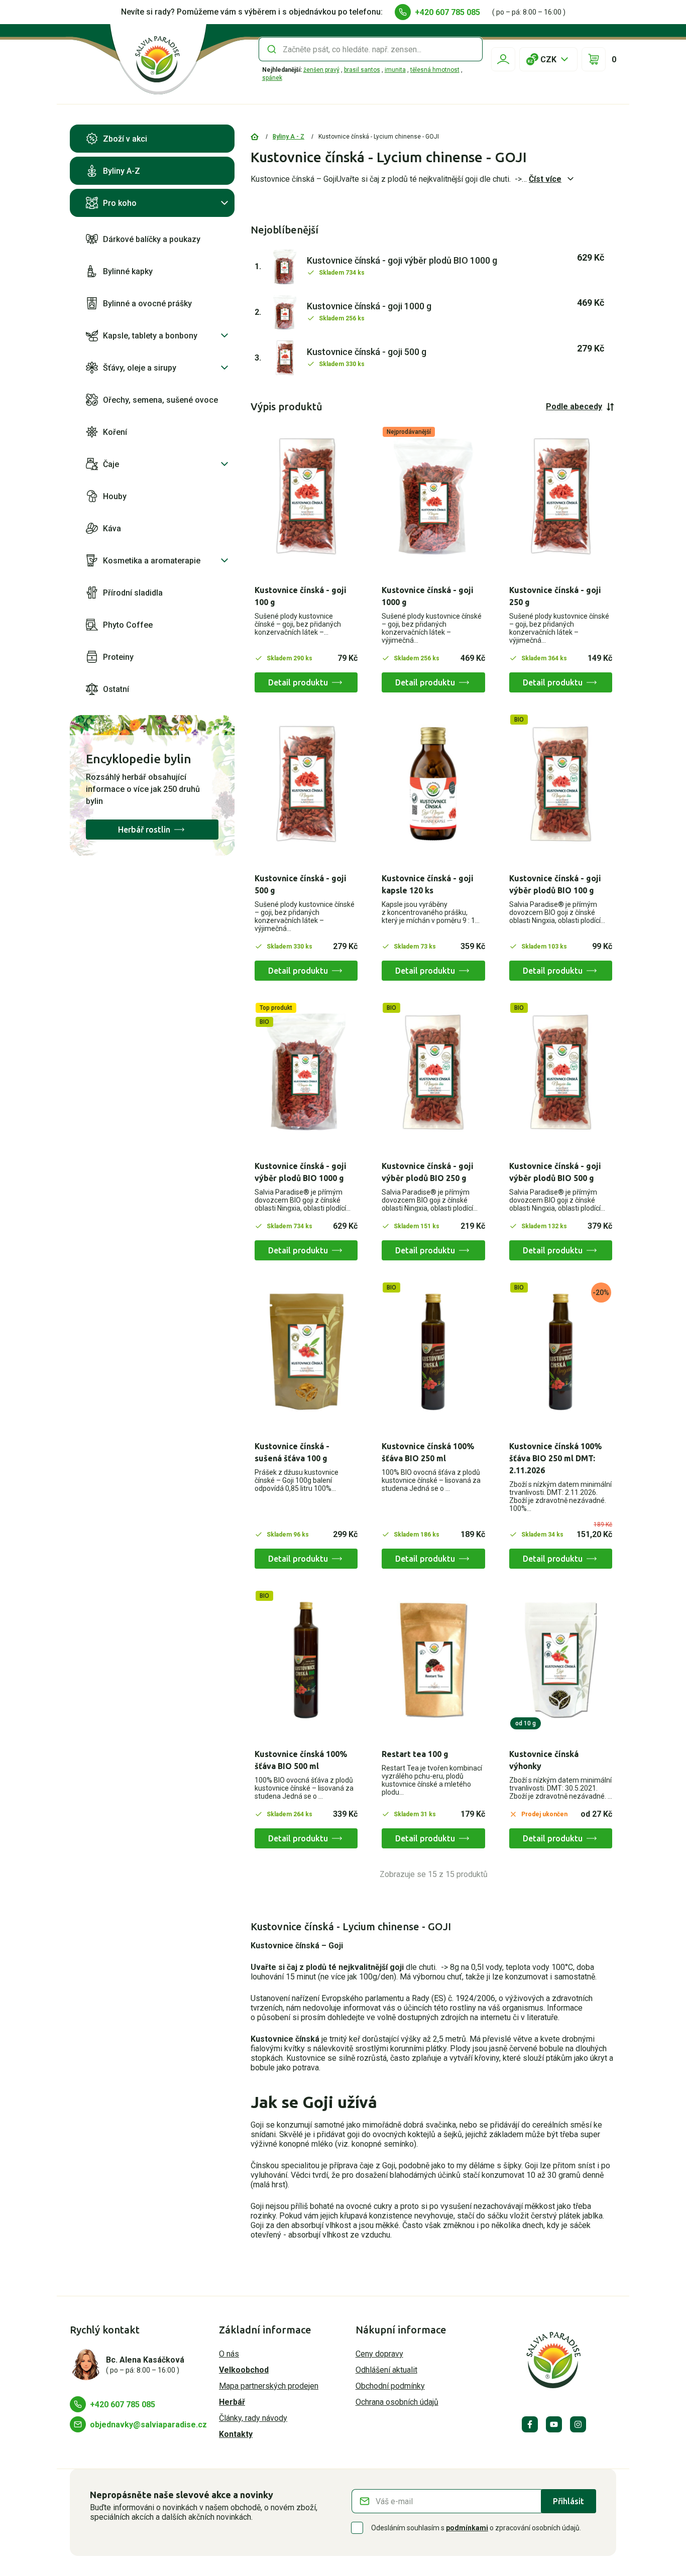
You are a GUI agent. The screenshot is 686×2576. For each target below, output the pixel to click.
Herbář (232, 2402)
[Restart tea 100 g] (433, 1660)
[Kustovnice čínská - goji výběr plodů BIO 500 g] (561, 1072)
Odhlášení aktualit (386, 2370)
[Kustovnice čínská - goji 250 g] (561, 496)
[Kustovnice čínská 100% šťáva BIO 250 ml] (433, 1352)
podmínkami (467, 2528)
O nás (229, 2354)
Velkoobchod (244, 2370)
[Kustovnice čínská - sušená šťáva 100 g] (306, 1352)
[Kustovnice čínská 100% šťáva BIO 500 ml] (306, 1660)
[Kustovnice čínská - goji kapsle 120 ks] (433, 784)
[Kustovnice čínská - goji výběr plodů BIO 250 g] (433, 1072)
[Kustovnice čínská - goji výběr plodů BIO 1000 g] (306, 1072)
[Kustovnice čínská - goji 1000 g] (433, 496)
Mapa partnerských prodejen (269, 2386)
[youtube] (554, 2424)
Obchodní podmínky (390, 2386)
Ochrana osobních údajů (397, 2402)
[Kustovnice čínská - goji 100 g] (306, 496)
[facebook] (530, 2424)
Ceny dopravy (379, 2354)
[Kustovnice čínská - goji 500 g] (306, 784)
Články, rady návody (253, 2418)
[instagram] (578, 2424)
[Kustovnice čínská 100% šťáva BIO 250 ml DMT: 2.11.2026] (561, 1352)
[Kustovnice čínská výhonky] (561, 1660)
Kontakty (236, 2434)
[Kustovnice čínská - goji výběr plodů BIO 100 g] (561, 784)
